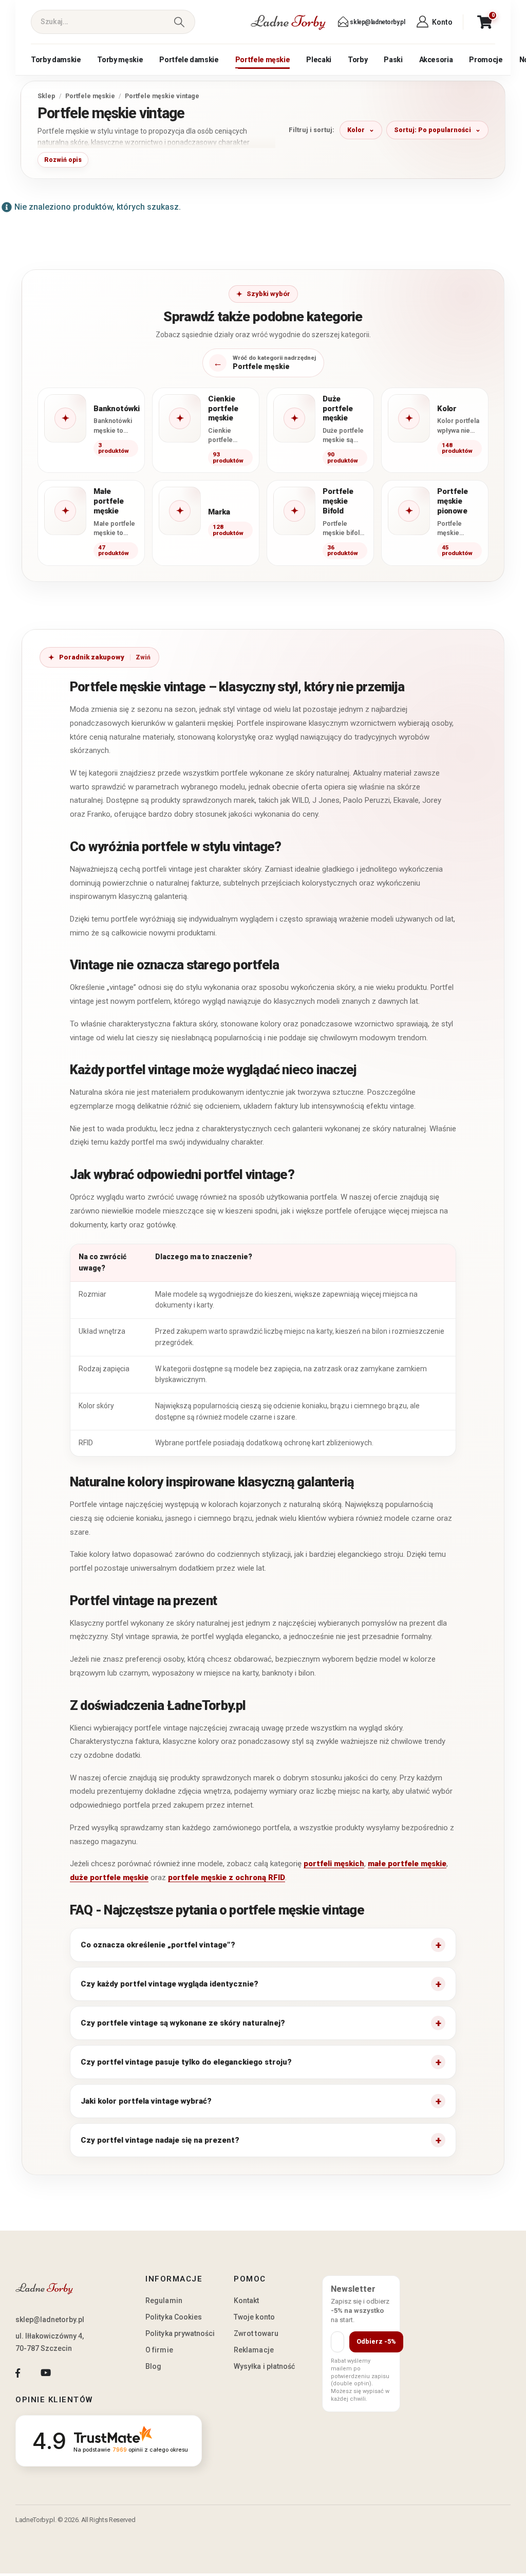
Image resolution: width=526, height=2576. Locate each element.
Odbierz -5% (376, 2341)
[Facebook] (18, 2373)
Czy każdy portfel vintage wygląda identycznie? (170, 1984)
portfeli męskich (334, 1864)
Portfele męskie (263, 60)
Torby (358, 60)
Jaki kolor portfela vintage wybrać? (146, 2101)
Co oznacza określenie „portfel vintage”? (158, 1945)
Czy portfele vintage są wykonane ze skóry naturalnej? (183, 2023)
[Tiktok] (74, 2373)
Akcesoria (436, 60)
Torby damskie (56, 60)
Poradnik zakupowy (92, 657)
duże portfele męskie (109, 1878)
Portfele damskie (189, 60)
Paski (393, 60)
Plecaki (319, 60)
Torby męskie (120, 60)
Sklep (46, 96)
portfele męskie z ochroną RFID (227, 1878)
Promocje (486, 60)
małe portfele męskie (407, 1864)
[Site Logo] (288, 22)
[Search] (179, 22)
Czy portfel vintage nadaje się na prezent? (160, 2140)
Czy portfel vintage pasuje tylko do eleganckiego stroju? (186, 2062)
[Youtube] (45, 2373)
